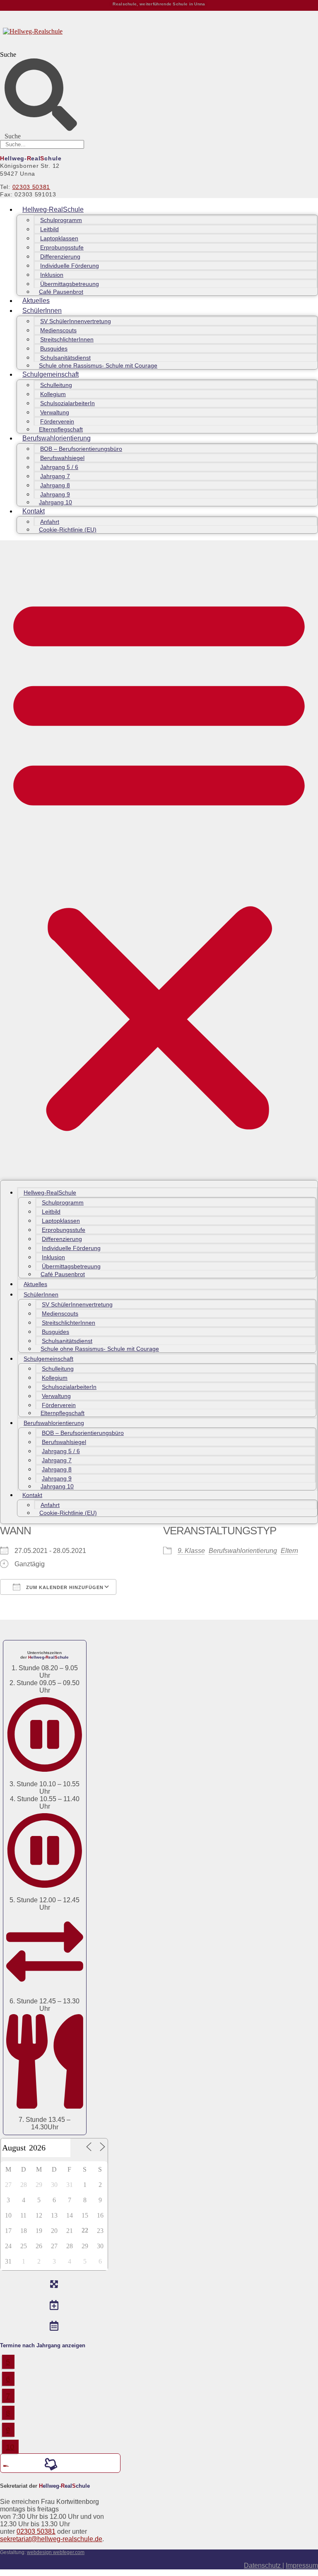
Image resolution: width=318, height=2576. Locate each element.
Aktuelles (36, 301)
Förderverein (57, 421)
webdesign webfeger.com (56, 2552)
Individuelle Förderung (70, 266)
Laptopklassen (59, 238)
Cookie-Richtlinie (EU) (68, 530)
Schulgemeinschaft (51, 374)
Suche (8, 54)
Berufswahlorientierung (57, 438)
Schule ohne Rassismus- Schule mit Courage (98, 365)
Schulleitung (56, 385)
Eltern (289, 1551)
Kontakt (34, 511)
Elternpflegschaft (61, 429)
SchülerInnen (42, 311)
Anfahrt (50, 522)
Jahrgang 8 (55, 485)
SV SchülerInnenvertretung (76, 321)
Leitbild (49, 229)
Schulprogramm (61, 220)
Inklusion (52, 275)
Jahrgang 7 (55, 476)
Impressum (302, 2565)
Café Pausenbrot (61, 292)
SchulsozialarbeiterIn (67, 403)
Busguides (54, 348)
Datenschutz (263, 2565)
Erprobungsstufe (62, 247)
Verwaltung (55, 412)
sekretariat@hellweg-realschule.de (51, 2539)
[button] (159, 860)
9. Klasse (191, 1551)
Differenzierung (60, 256)
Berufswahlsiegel (62, 458)
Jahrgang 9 (55, 494)
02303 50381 (31, 187)
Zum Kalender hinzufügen (64, 1587)
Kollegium (53, 394)
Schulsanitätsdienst (65, 358)
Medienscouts (58, 330)
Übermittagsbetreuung (70, 284)
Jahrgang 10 (55, 502)
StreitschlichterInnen (67, 339)
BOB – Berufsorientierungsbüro (81, 449)
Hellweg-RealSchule (53, 209)
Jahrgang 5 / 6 (59, 467)
